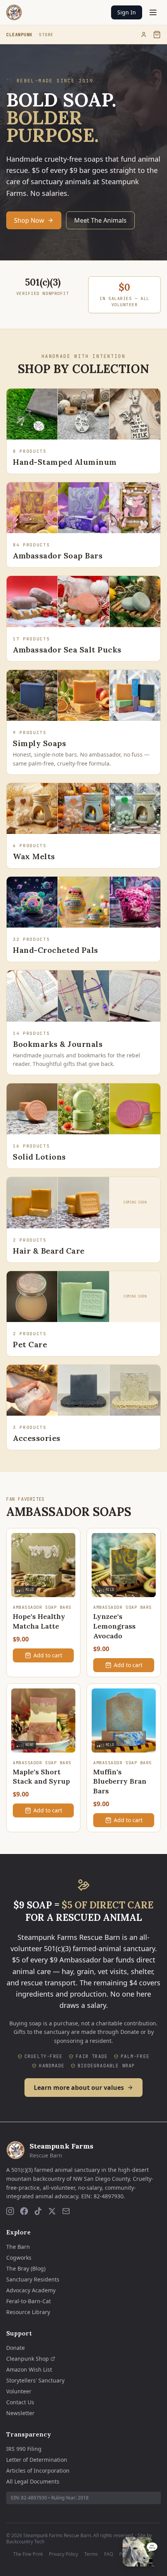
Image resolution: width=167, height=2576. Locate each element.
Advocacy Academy (31, 2290)
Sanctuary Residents (33, 2279)
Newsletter (20, 2413)
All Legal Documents (33, 2481)
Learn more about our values (79, 2088)
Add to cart (48, 1655)
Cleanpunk (19, 35)
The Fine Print (28, 2554)
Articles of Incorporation (38, 2470)
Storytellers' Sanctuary (35, 2380)
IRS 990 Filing (24, 2449)
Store (46, 35)
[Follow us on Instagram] (10, 2211)
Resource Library (28, 2312)
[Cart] (157, 35)
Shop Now (29, 220)
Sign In (127, 12)
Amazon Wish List (29, 2369)
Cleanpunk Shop (28, 2359)
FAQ (109, 2554)
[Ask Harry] (140, 2552)
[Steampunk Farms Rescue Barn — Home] (14, 12)
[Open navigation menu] (153, 12)
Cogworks (19, 2258)
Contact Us (20, 2402)
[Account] (144, 35)
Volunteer (19, 2391)
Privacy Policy (63, 2554)
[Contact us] (66, 2211)
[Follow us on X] (52, 2211)
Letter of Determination (37, 2460)
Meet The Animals (100, 220)
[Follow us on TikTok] (38, 2211)
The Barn (18, 2247)
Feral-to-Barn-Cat (29, 2301)
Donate (16, 2348)
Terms (91, 2554)
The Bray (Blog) (26, 2268)
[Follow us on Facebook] (24, 2211)
